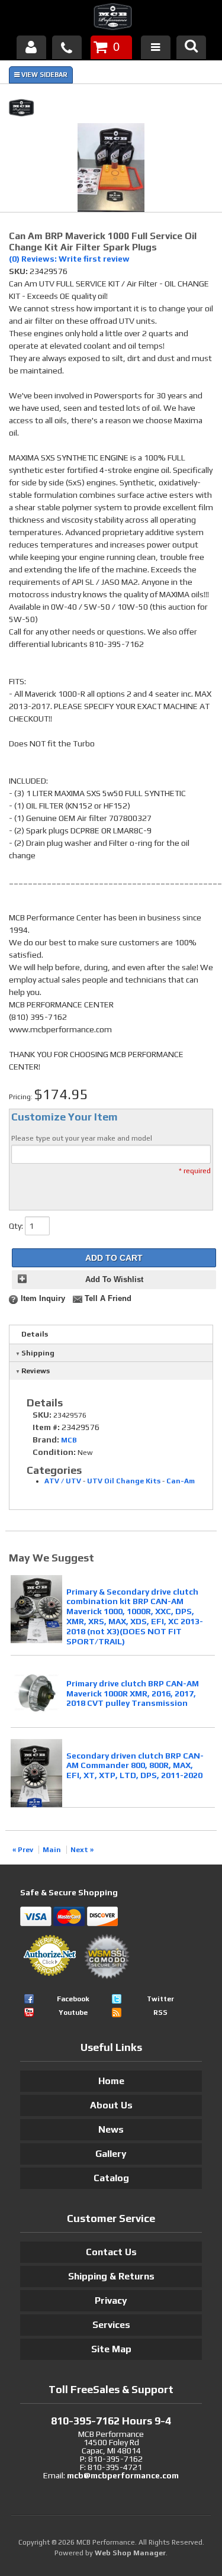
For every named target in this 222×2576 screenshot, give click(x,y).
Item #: (47, 1427)
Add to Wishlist (114, 1280)
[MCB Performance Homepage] (111, 18)
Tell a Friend (108, 1299)
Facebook (73, 1999)
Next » (82, 1850)
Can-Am (181, 1481)
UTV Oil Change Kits (124, 1481)
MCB (69, 1440)
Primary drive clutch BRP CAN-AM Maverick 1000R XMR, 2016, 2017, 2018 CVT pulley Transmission (133, 1693)
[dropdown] (156, 47)
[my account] (31, 47)
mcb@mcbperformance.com (123, 2475)
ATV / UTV (63, 1481)
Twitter (160, 1999)
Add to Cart (114, 1258)
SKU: (19, 271)
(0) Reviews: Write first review (69, 259)
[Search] (191, 47)
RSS (160, 2012)
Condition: (54, 1452)
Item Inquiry (43, 1299)
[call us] (67, 47)
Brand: (46, 1440)
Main (52, 1850)
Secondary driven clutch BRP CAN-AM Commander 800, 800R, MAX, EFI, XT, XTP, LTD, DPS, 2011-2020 (135, 1766)
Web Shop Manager (130, 2553)
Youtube (73, 2012)
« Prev (23, 1850)
